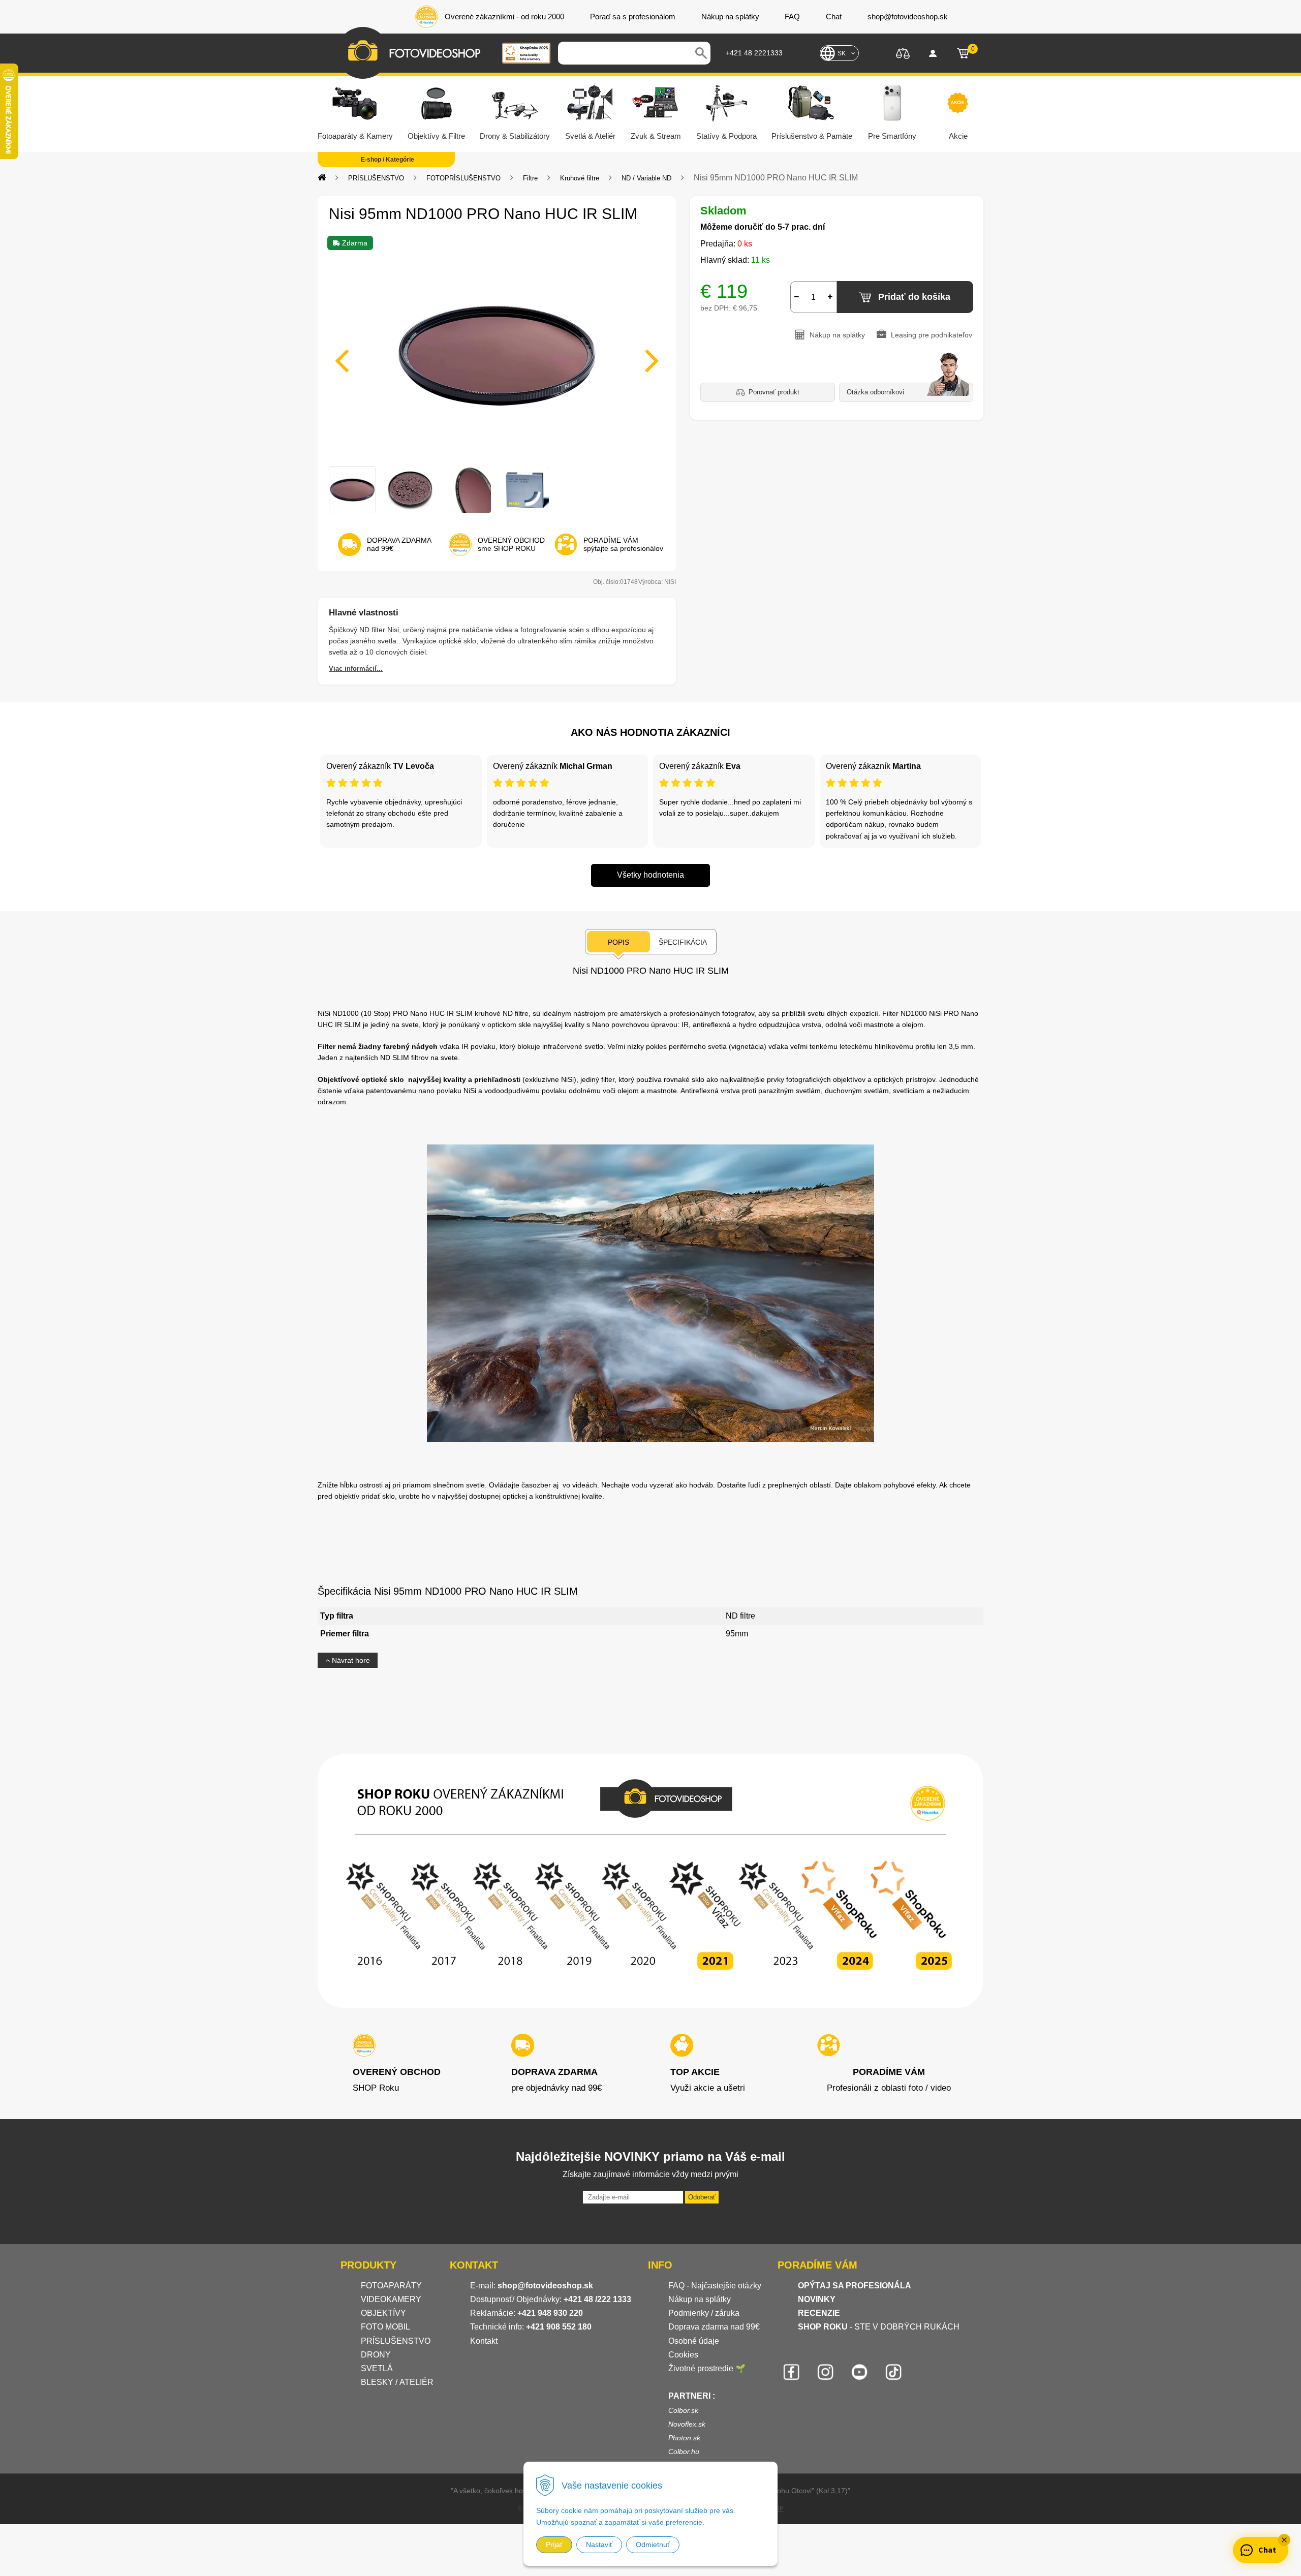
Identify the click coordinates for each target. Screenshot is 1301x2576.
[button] (1284, 2540)
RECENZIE (819, 2313)
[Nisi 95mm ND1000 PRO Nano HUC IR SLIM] (497, 354)
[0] (963, 53)
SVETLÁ (378, 2368)
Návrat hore (350, 1660)
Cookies (683, 2355)
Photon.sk (684, 2438)
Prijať (554, 2544)
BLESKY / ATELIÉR (397, 2382)
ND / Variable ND (646, 178)
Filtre (530, 178)
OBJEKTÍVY (383, 2313)
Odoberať (702, 2197)
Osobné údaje (694, 2341)
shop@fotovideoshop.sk (545, 2286)
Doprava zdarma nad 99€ (714, 2327)
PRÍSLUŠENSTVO (376, 178)
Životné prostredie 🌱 (707, 2368)
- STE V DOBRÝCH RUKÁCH (879, 2327)
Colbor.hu (684, 2451)
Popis (618, 942)
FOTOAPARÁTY (391, 2286)
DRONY (376, 2355)
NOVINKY (817, 2299)
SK (842, 53)
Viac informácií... (356, 669)
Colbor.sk (683, 2410)
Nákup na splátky (700, 2299)
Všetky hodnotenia (650, 875)
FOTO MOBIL (385, 2327)
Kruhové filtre (580, 178)
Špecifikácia (683, 942)
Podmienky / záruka (704, 2313)
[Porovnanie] (903, 53)
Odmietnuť (653, 2544)
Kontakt (484, 2341)
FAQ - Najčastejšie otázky (715, 2286)
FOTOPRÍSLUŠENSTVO (463, 178)
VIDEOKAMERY (391, 2299)
